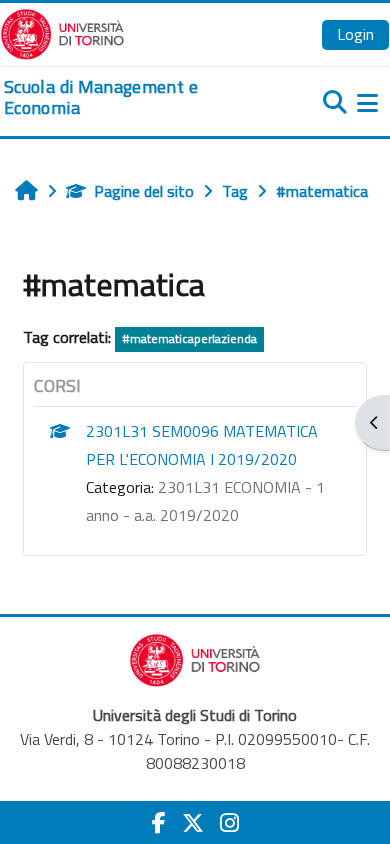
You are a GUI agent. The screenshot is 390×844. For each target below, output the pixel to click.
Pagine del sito (144, 191)
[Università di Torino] (62, 32)
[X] (193, 823)
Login (355, 34)
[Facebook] (159, 823)
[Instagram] (229, 823)
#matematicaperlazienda (189, 338)
